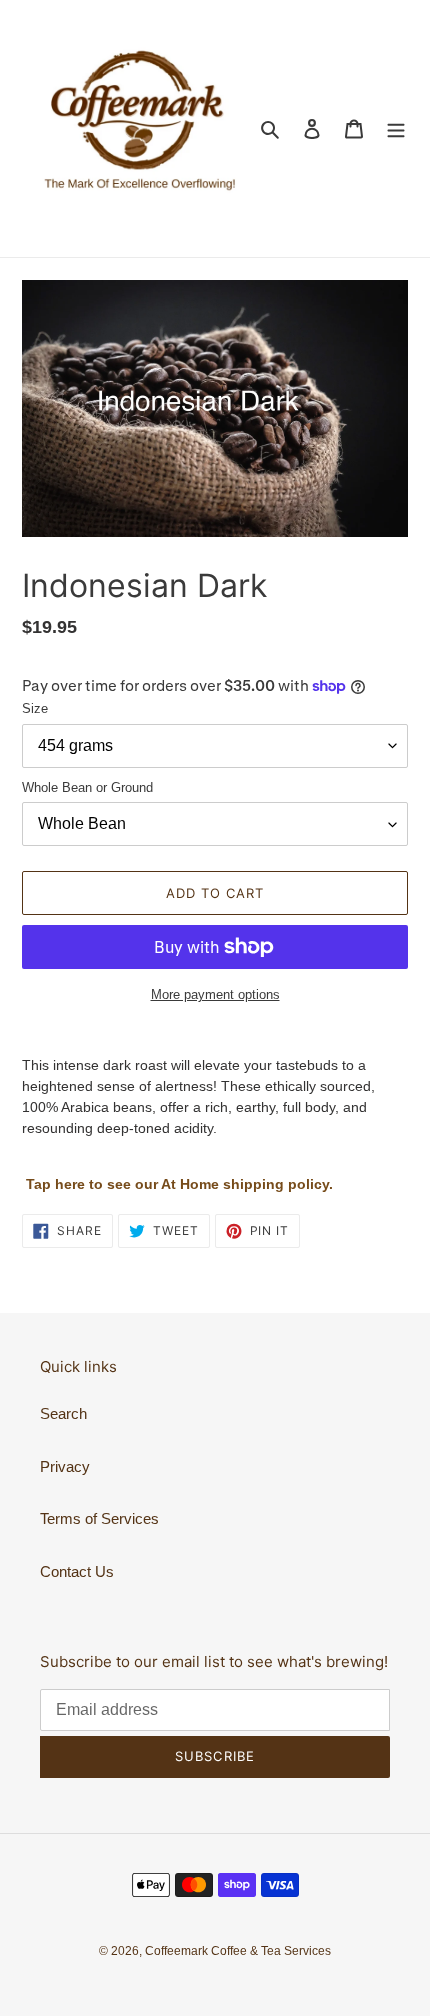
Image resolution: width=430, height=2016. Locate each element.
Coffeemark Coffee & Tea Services (238, 1951)
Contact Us (77, 1571)
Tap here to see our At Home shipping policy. (179, 1184)
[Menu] (396, 128)
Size (35, 708)
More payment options (215, 994)
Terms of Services (99, 1518)
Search (63, 1413)
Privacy (65, 1466)
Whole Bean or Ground (87, 787)
